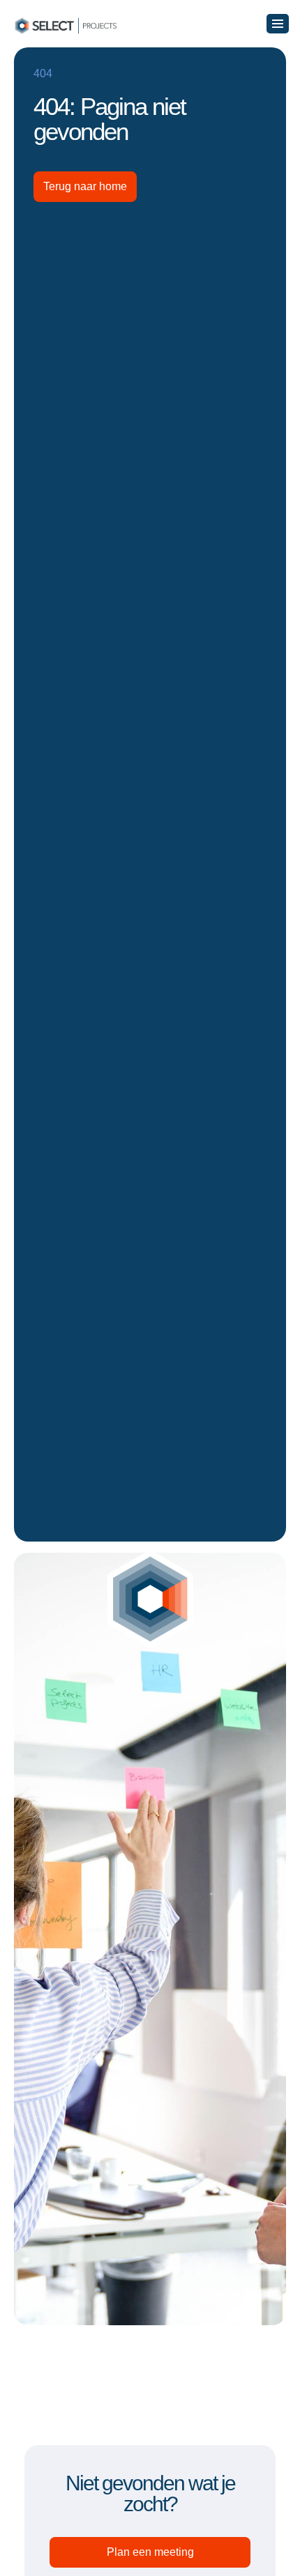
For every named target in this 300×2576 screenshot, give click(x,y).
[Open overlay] (278, 24)
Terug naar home (85, 186)
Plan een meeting (150, 2552)
